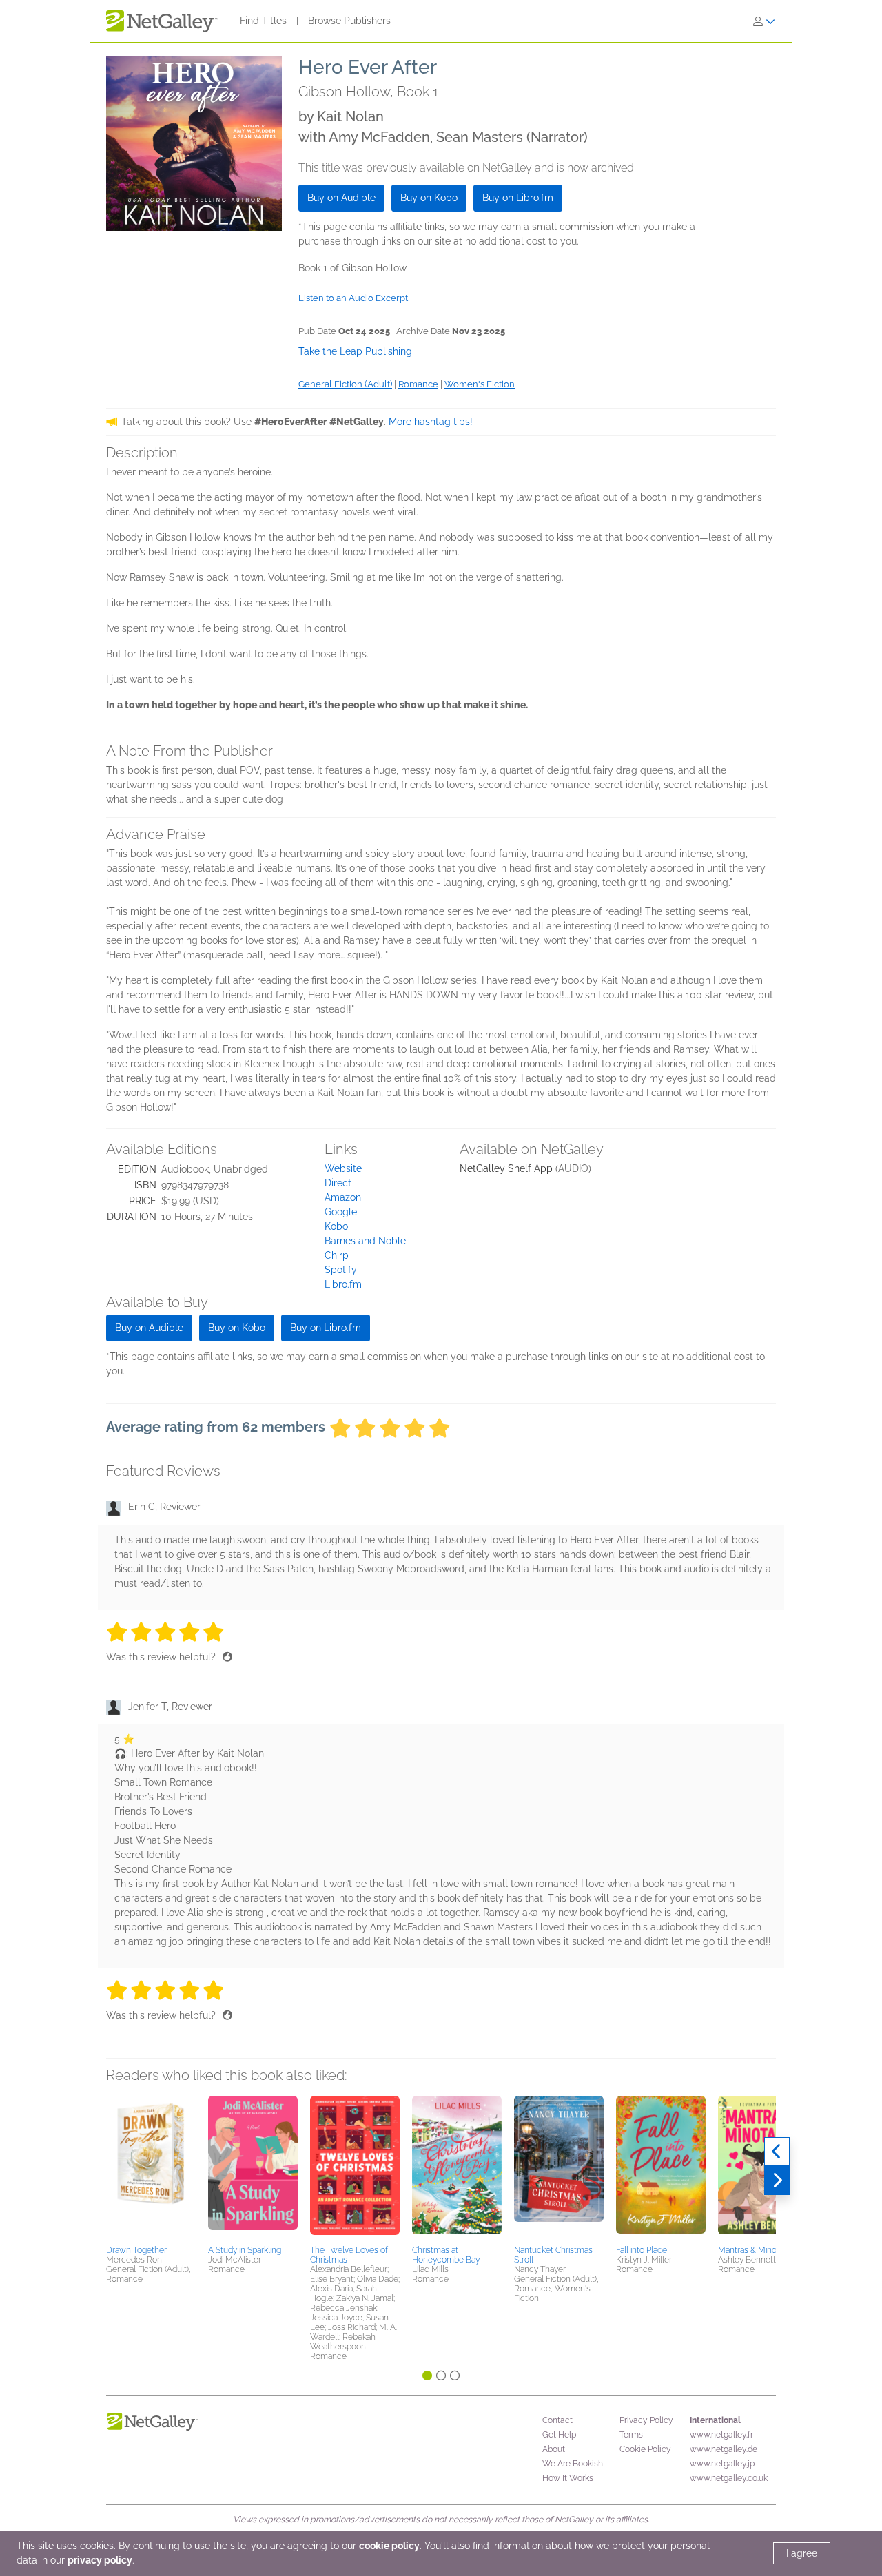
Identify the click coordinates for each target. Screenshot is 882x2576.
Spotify (341, 1270)
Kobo (336, 1226)
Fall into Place (642, 2250)
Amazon (343, 1197)
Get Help (559, 2435)
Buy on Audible (341, 198)
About (554, 2449)
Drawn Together (136, 2250)
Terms (631, 2435)
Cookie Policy (645, 2449)
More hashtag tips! (431, 422)
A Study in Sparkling (245, 2250)
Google (341, 1212)
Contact (557, 2420)
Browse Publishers (349, 21)
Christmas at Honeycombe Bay (446, 2255)
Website (343, 1168)
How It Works (568, 2478)
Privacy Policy (646, 2420)
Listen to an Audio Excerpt (353, 298)
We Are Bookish (573, 2464)
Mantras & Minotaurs (757, 2250)
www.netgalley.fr (721, 2435)
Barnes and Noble (365, 1241)
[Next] (777, 2181)
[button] (151, 2168)
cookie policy (389, 2546)
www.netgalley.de (724, 2449)
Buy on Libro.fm (518, 198)
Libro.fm (343, 1284)
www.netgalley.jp (722, 2464)
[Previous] (777, 2152)
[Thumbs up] (227, 1657)
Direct (338, 1183)
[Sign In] (764, 21)
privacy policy (100, 2560)
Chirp (337, 1255)
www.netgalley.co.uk (729, 2478)
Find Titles (263, 21)
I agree (802, 2553)
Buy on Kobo (429, 198)
